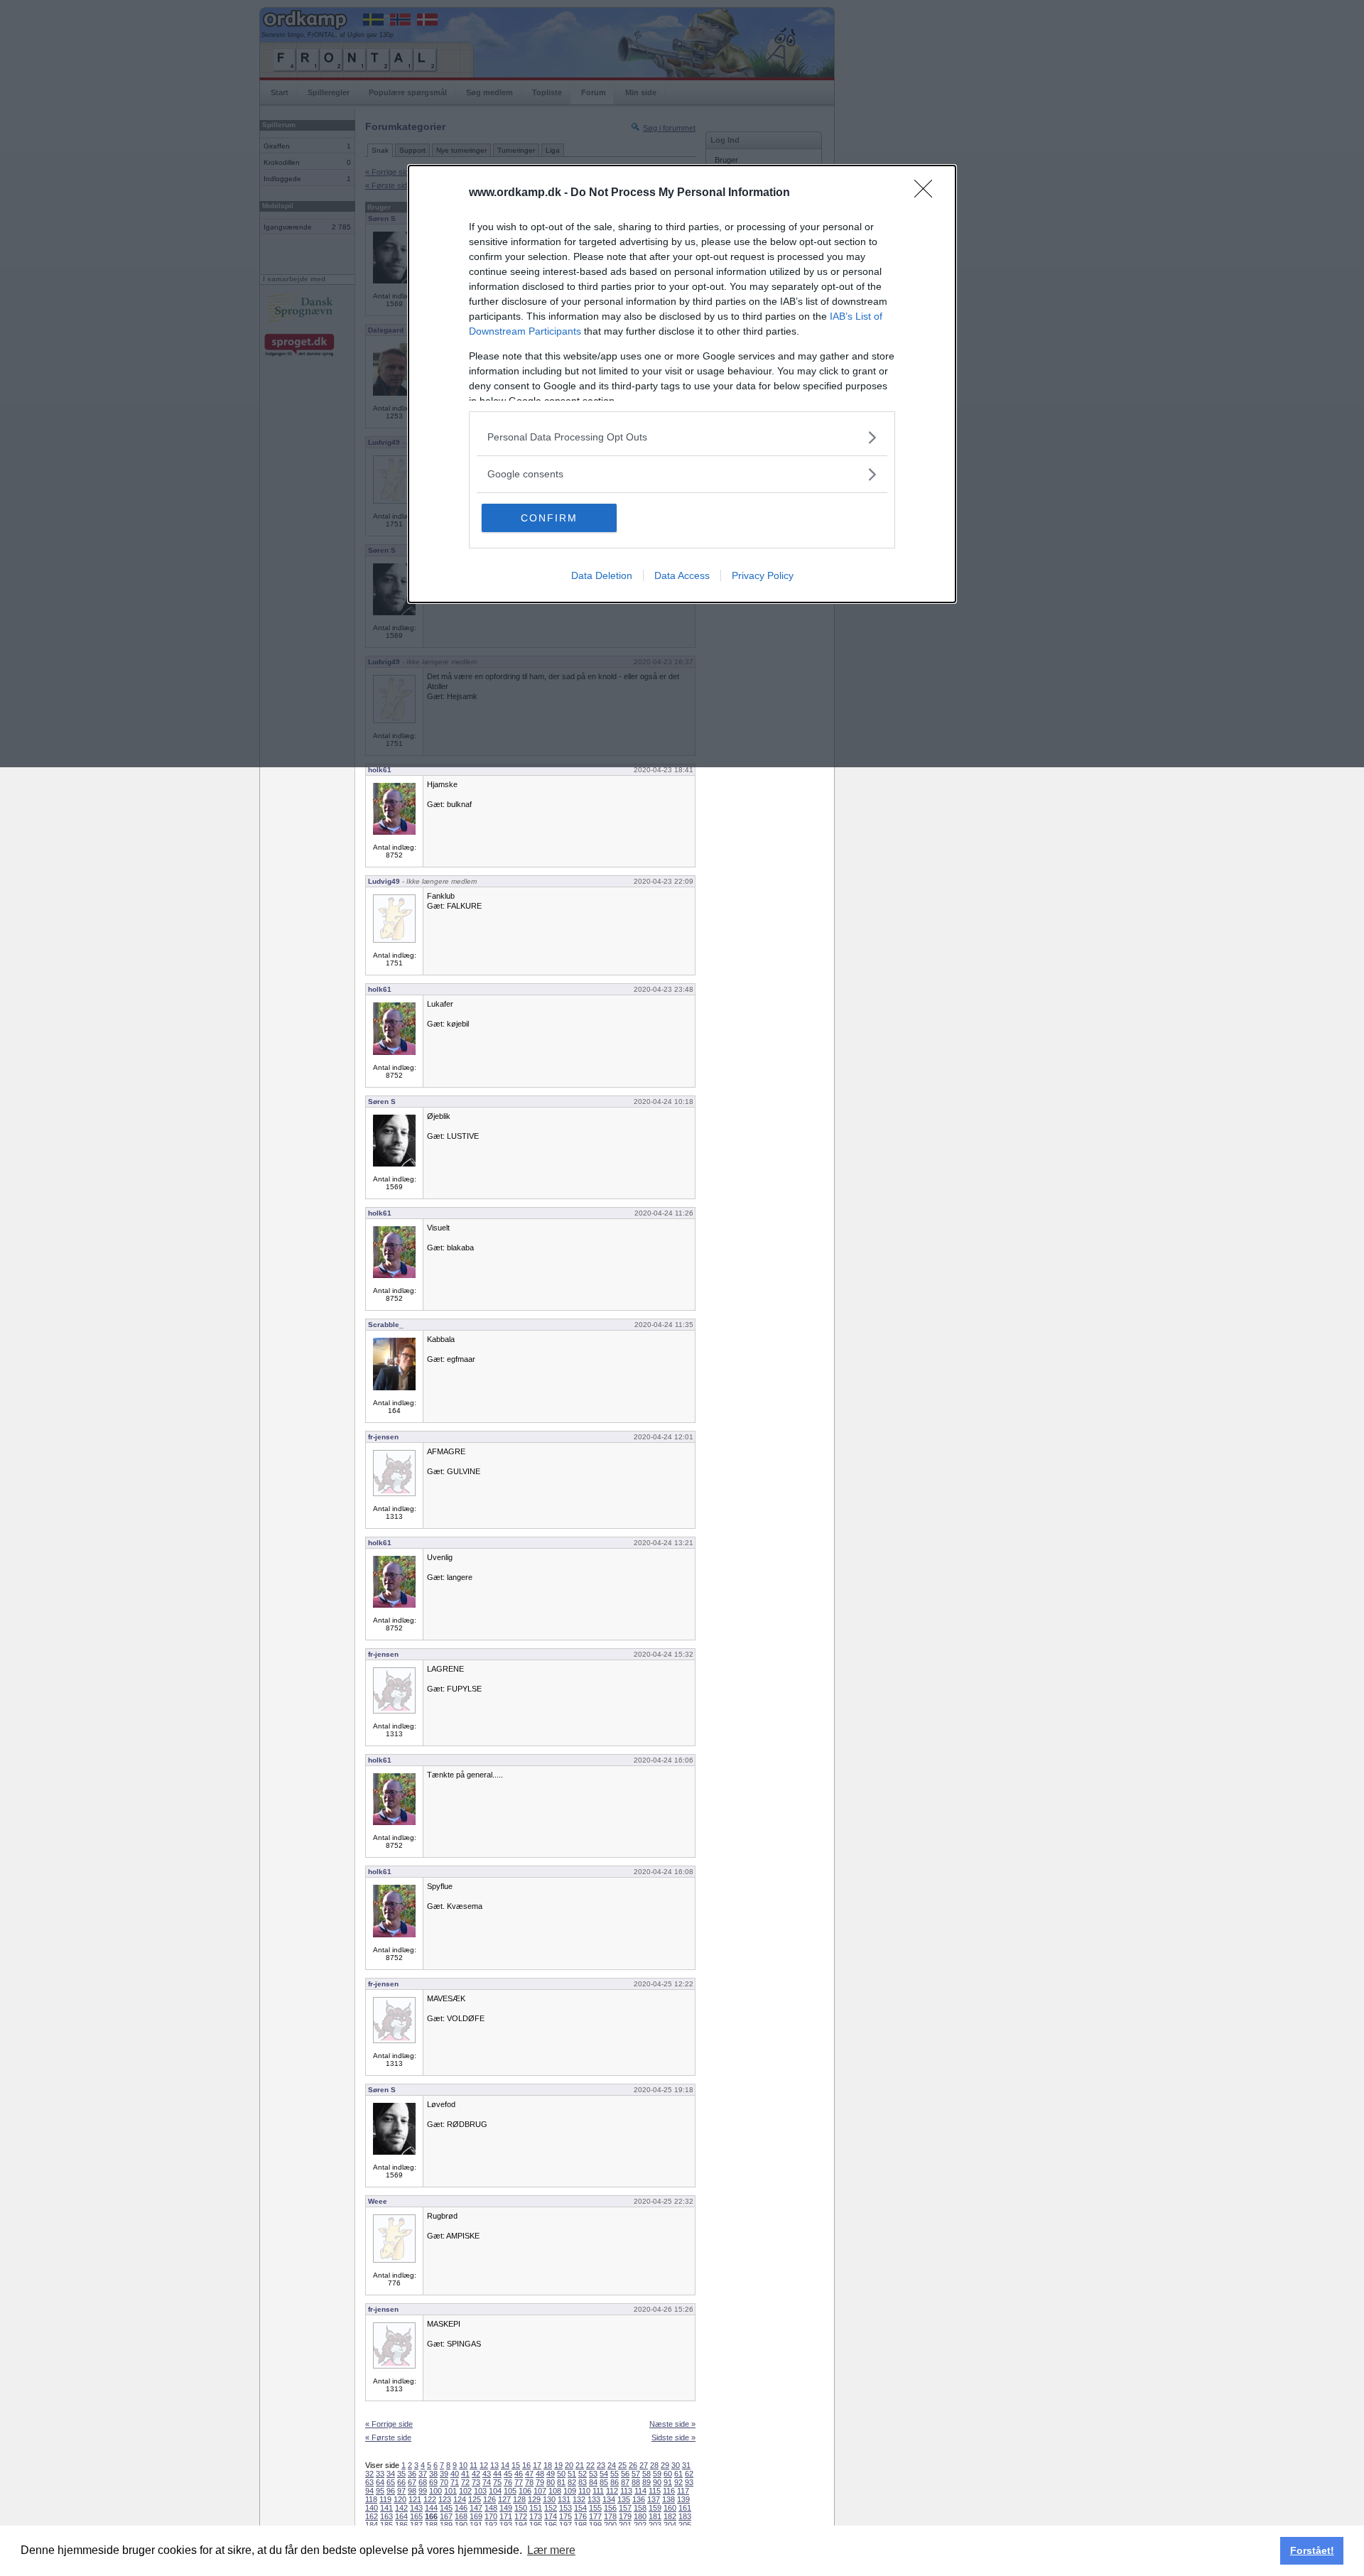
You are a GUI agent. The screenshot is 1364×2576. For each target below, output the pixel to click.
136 (639, 2499)
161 (685, 2508)
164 (401, 2516)
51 (572, 2474)
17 (537, 2465)
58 (646, 2474)
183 (685, 2516)
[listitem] (682, 437)
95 (380, 2491)
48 (540, 2474)
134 (609, 2499)
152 (551, 2508)
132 (579, 2499)
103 (480, 2491)
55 (615, 2474)
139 (683, 2499)
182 (670, 2516)
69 (433, 2482)
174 (551, 2516)
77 (519, 2482)
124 (460, 2499)
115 (655, 2491)
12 (484, 2465)
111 (598, 2491)
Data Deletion (602, 575)
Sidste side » (673, 2437)
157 (625, 2508)
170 (491, 2516)
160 (670, 2508)
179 (625, 2516)
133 (594, 2499)
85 (604, 2482)
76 (508, 2482)
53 (593, 2474)
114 (640, 2491)
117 (683, 2491)
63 (369, 2482)
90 (657, 2482)
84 (593, 2482)
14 (505, 2465)
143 (416, 2508)
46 (519, 2474)
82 (572, 2482)
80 (551, 2482)
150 (521, 2508)
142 (401, 2508)
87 (625, 2482)
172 (521, 2516)
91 (668, 2482)
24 (612, 2465)
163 (386, 2516)
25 (622, 2465)
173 (536, 2516)
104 (495, 2491)
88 (636, 2482)
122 (430, 2499)
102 (465, 2491)
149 (506, 2508)
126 (489, 2499)
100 (435, 2491)
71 (455, 2482)
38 (433, 2474)
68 (423, 2482)
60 (668, 2474)
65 (391, 2482)
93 (689, 2482)
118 (371, 2499)
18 (548, 2465)
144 (431, 2508)
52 (583, 2474)
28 (654, 2465)
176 (580, 2516)
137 (654, 2499)
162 (372, 2516)
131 (564, 2499)
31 (686, 2465)
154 (580, 2508)
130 (549, 2499)
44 (497, 2474)
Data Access (682, 575)
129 (534, 2499)
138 (669, 2499)
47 (529, 2474)
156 (610, 2508)
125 (475, 2499)
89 (646, 2482)
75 (497, 2482)
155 (595, 2508)
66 (401, 2482)
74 (487, 2482)
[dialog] (682, 384)
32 (369, 2474)
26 (633, 2465)
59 (657, 2474)
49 (551, 2474)
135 (624, 2499)
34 (391, 2474)
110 (584, 2491)
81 (561, 2482)
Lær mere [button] (551, 2550)
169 (476, 2516)
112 (612, 2491)
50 (561, 2474)
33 (380, 2474)
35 (401, 2474)
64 (380, 2482)
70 (444, 2482)
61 (678, 2474)
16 (526, 2465)
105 (510, 2491)
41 (465, 2474)
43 (487, 2474)
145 (446, 2508)
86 (615, 2482)
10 (463, 2465)
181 (655, 2516)
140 (372, 2508)
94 (369, 2491)
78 (529, 2482)
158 (640, 2508)
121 (415, 2499)
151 (536, 2508)
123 (445, 2499)
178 (610, 2516)
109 (570, 2491)
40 (455, 2474)
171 (506, 2516)
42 (476, 2474)
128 (519, 2499)
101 (450, 2491)
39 (444, 2474)
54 (604, 2474)
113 (626, 2491)
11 (473, 2465)
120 (400, 2499)
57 (636, 2474)
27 (644, 2465)
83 (583, 2482)
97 (401, 2491)
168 (461, 2516)
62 (689, 2474)
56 (625, 2474)
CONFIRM (549, 518)
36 (412, 2474)
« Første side (388, 2437)
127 (504, 2499)
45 (508, 2474)
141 (386, 2508)
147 (476, 2508)
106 (525, 2491)
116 (669, 2491)
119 (385, 2499)
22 (590, 2465)
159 (655, 2508)
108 (555, 2491)
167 (446, 2516)
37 (423, 2474)
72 (465, 2482)
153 (565, 2508)
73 (476, 2482)
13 (494, 2465)
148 (491, 2508)
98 (412, 2491)
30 (676, 2465)
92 (678, 2482)
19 (558, 2465)
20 (569, 2465)
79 (540, 2482)
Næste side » (672, 2424)
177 (595, 2516)
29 (665, 2465)
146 (461, 2508)
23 (601, 2465)
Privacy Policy (763, 575)
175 (565, 2516)
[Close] (928, 193)
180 (640, 2516)
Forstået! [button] (1312, 2550)
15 (516, 2465)
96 (391, 2491)
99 (423, 2491)
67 (412, 2482)
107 (540, 2491)
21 (580, 2465)
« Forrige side (389, 2424)
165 (416, 2516)
